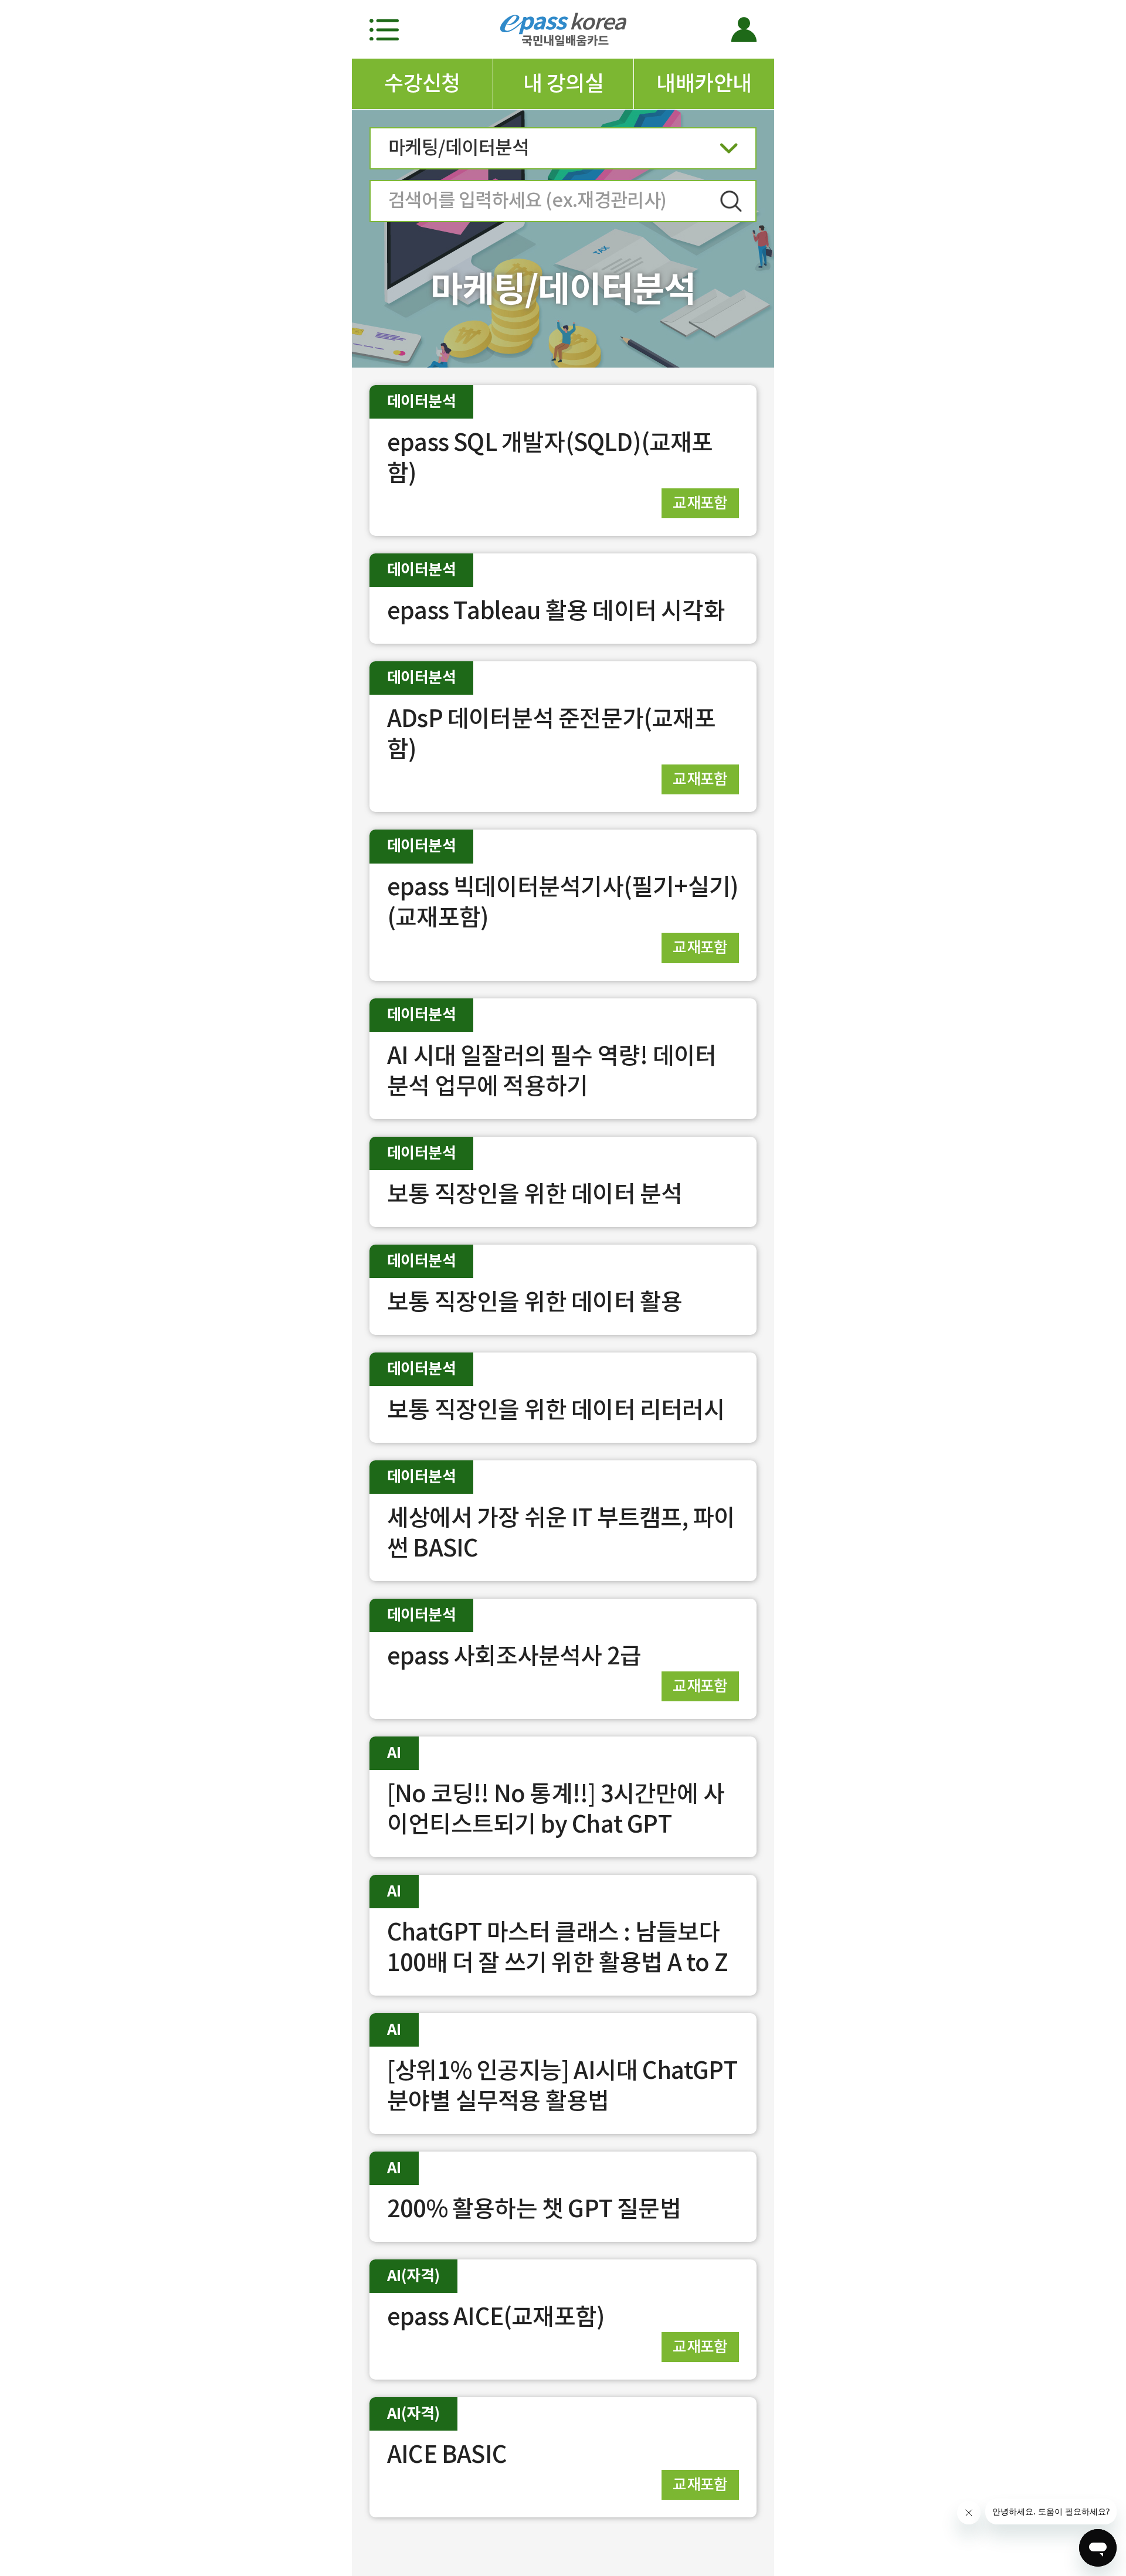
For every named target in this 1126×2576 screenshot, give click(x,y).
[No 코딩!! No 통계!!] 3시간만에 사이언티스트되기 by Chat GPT (556, 1809)
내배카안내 (704, 83)
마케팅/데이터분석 (458, 147)
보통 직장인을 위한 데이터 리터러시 (556, 1410)
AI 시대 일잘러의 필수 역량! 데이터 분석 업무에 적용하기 (552, 1071)
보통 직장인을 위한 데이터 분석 (535, 1194)
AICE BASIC (447, 2454)
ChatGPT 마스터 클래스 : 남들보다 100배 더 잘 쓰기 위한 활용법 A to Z (557, 1947)
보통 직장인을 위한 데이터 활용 (535, 1302)
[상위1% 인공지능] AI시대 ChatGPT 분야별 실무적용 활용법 (562, 2086)
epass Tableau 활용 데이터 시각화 (556, 611)
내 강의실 (563, 83)
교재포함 (700, 503)
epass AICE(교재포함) (496, 2317)
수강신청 (422, 83)
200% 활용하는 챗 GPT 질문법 (534, 2209)
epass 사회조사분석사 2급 (514, 1656)
